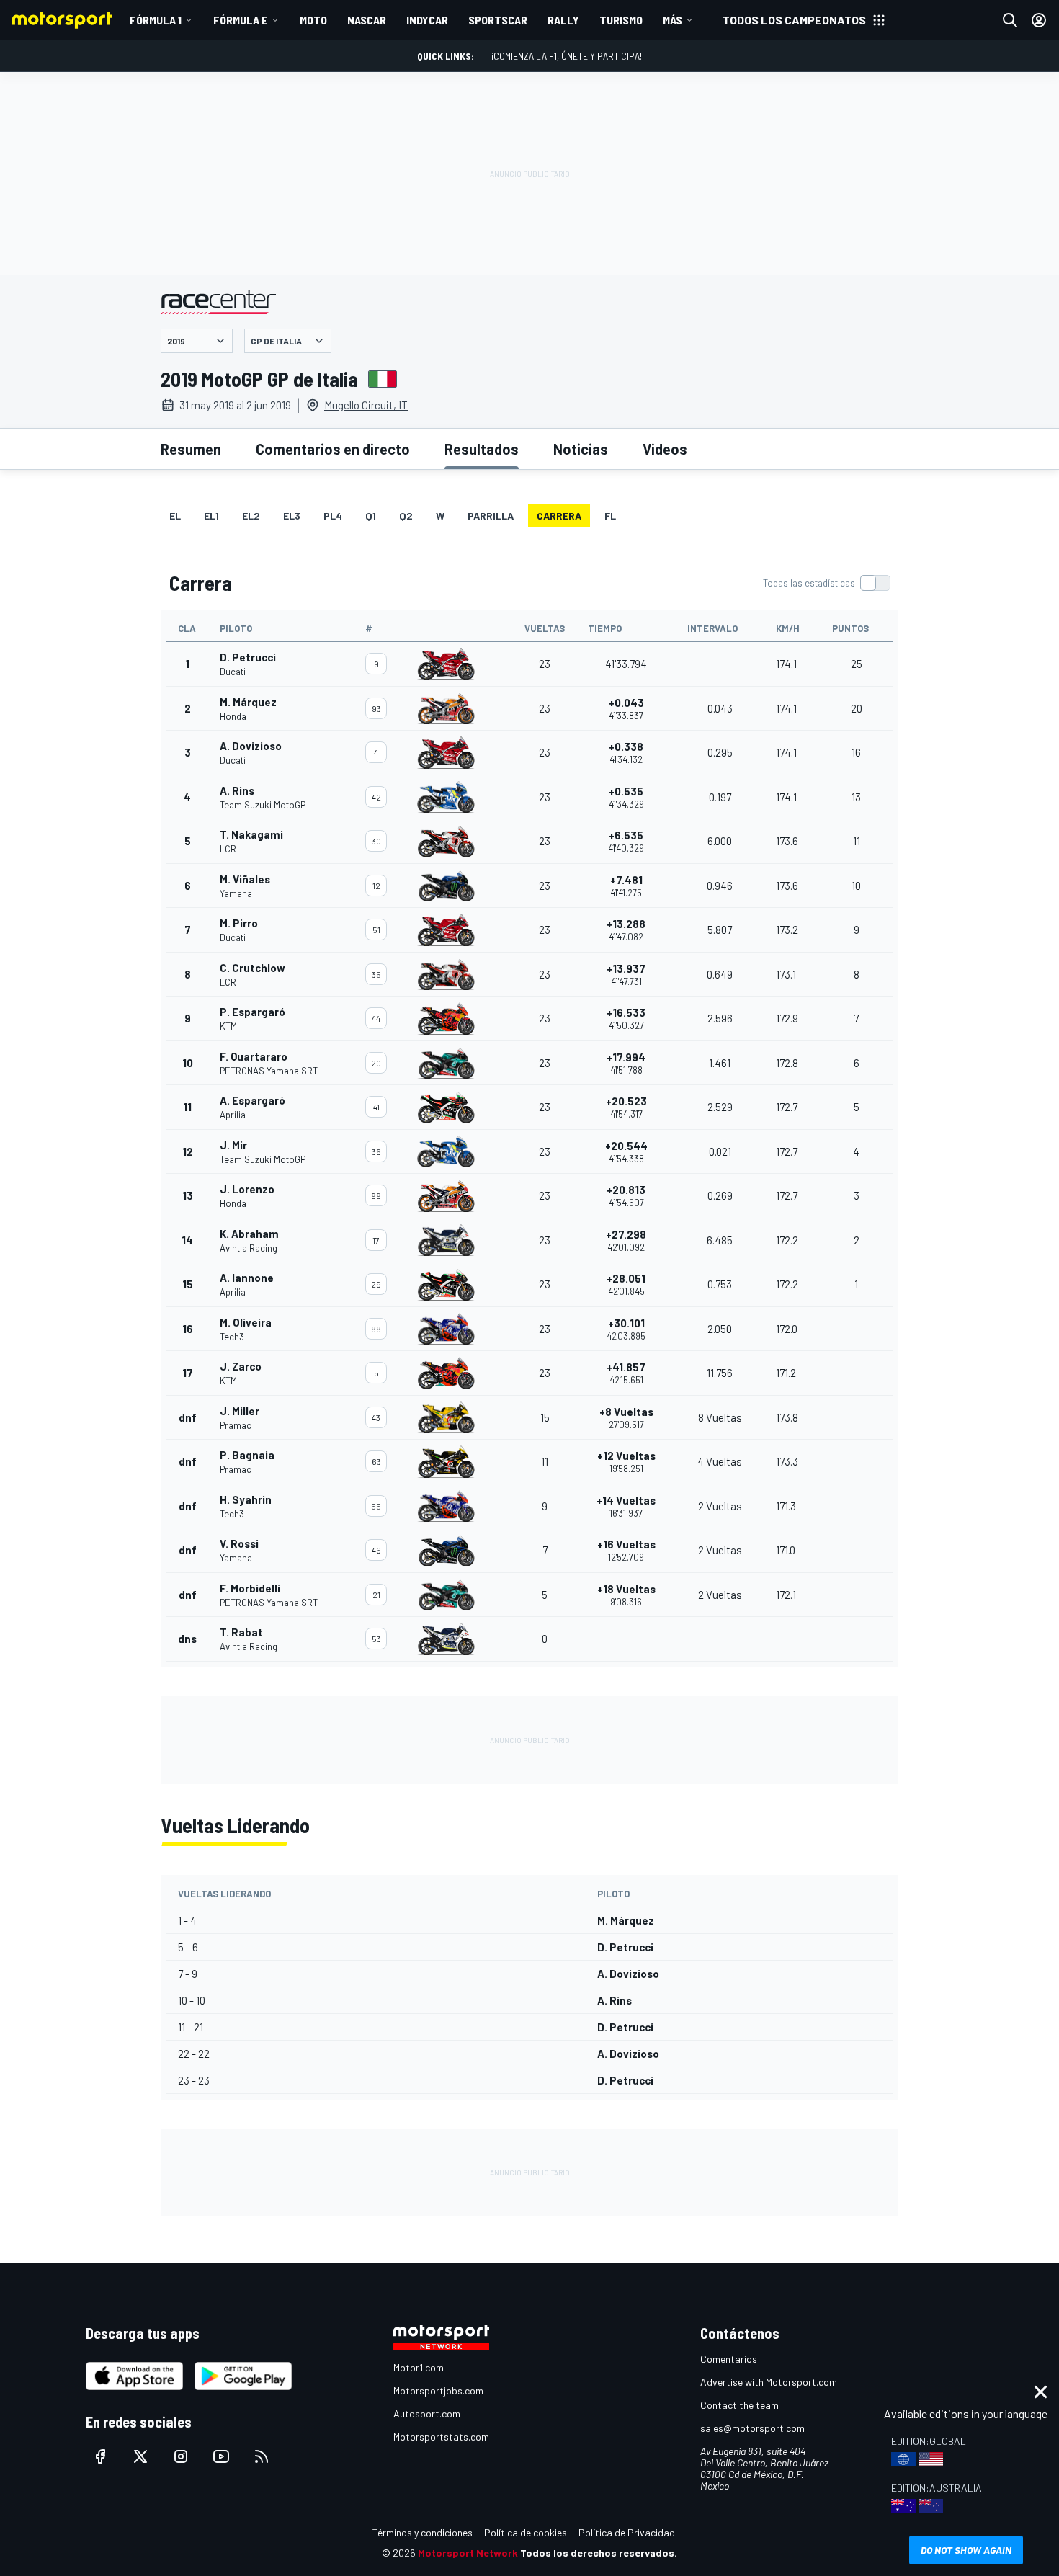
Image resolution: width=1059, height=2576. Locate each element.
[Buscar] (1010, 20)
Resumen (191, 449)
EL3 (292, 516)
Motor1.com (419, 2367)
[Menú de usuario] (1039, 20)
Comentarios (729, 2359)
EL (175, 516)
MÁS (673, 20)
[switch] (826, 583)
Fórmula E (241, 20)
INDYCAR (427, 20)
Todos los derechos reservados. (599, 2553)
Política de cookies (526, 2532)
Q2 (406, 516)
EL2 (251, 516)
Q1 (371, 516)
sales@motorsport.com (752, 2428)
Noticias (581, 449)
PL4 (333, 516)
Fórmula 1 (156, 20)
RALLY (563, 20)
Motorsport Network (468, 2553)
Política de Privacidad (627, 2532)
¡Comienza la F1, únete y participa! (567, 56)
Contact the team (739, 2405)
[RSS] (262, 2456)
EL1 (211, 516)
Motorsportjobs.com (438, 2390)
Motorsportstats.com (441, 2437)
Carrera (559, 516)
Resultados (482, 449)
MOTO (313, 20)
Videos (665, 449)
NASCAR (367, 20)
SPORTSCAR (498, 20)
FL (610, 516)
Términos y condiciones (423, 2532)
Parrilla (491, 516)
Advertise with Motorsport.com (769, 2382)
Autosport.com (427, 2414)
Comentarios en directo (333, 449)
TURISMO (621, 20)
